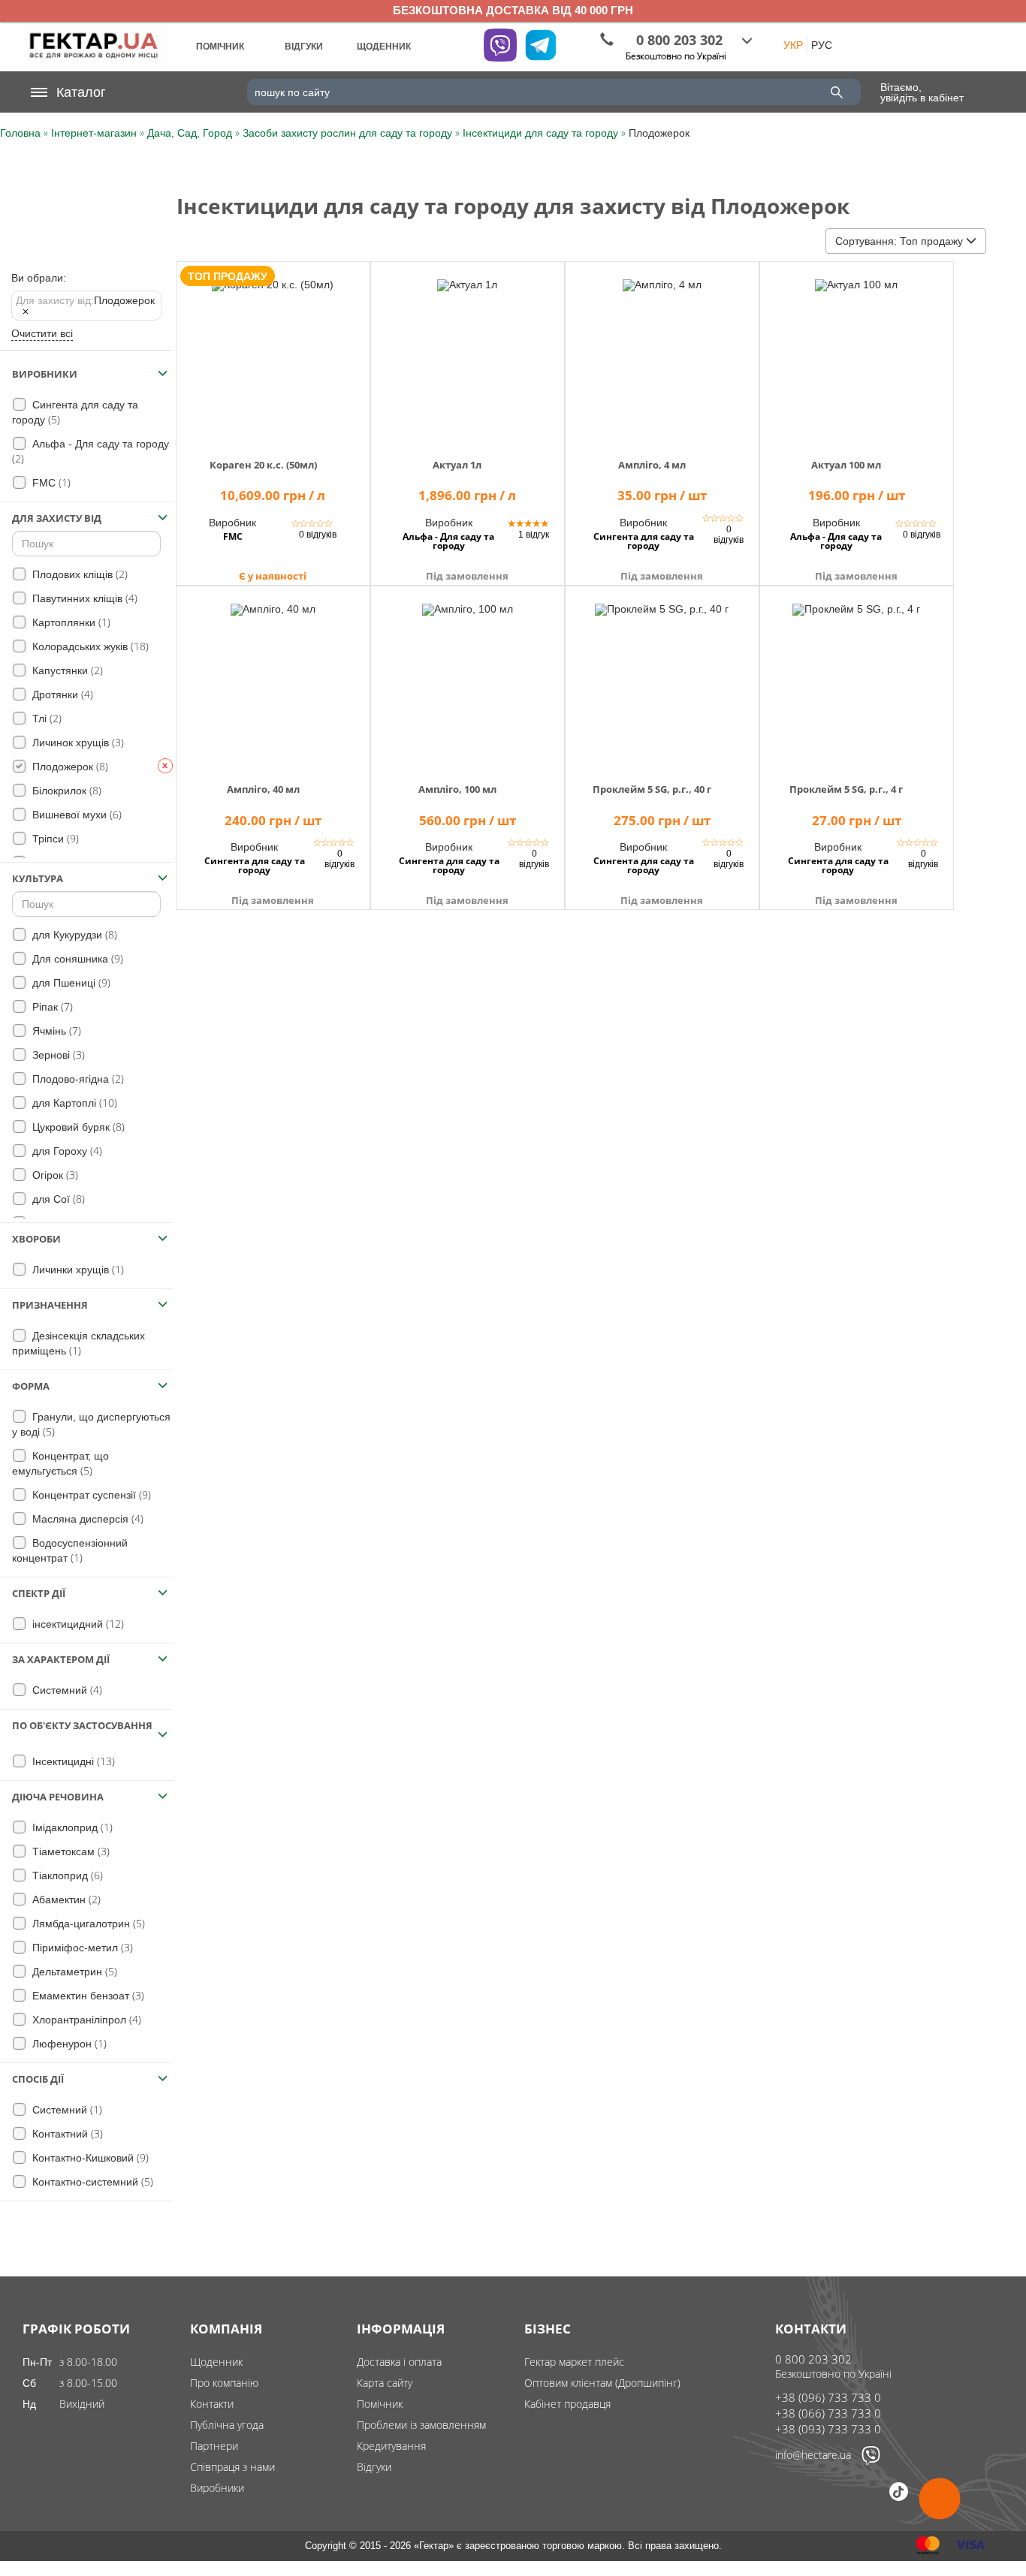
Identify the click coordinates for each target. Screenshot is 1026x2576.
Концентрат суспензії (90, 1494)
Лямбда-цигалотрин (87, 1923)
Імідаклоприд (71, 1827)
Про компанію (224, 2383)
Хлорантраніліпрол (85, 2019)
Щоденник (216, 2362)
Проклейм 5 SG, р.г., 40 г (652, 789)
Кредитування (391, 2446)
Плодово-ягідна (77, 1079)
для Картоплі (73, 1103)
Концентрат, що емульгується (60, 1464)
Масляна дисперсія (86, 1518)
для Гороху (66, 1151)
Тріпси (54, 838)
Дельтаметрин (73, 1971)
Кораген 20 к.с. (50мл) (263, 465)
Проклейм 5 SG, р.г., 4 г (846, 789)
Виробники (217, 2488)
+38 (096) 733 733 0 (828, 2397)
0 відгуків (318, 535)
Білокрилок (65, 790)
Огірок (54, 1175)
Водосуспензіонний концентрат (70, 1551)
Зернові (57, 1055)
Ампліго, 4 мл (652, 465)
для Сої (57, 1199)
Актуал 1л (457, 465)
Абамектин (65, 1899)
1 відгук (534, 535)
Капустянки (66, 670)
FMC (50, 482)
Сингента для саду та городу (75, 413)
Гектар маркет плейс (574, 2362)
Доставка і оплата (399, 2362)
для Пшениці (70, 982)
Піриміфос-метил (81, 1947)
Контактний (66, 2133)
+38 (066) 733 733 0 (828, 2413)
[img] (273, 352)
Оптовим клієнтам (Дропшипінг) (602, 2383)
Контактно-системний (91, 2181)
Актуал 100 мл (846, 465)
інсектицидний (77, 1624)
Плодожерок (85, 300)
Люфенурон (68, 2043)
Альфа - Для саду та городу (91, 452)
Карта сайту (385, 2383)
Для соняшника (76, 958)
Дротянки (61, 694)
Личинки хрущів (77, 1269)
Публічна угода (227, 2425)
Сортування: (899, 241)
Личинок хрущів (77, 742)
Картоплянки (70, 622)
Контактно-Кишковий (89, 2157)
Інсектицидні (72, 1761)
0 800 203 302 (813, 2359)
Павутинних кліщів (83, 598)
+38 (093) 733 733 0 (828, 2429)
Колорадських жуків (89, 646)
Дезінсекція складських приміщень (78, 1344)
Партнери (214, 2446)
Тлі (45, 718)
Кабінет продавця (567, 2404)
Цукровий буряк (77, 1127)
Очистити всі (42, 333)
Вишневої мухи (75, 814)
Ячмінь (55, 1030)
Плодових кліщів (78, 574)
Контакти (212, 2404)
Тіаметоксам (69, 1851)
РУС (822, 45)
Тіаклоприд (66, 1875)
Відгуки (374, 2467)
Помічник (380, 2404)
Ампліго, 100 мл (457, 789)
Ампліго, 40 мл (263, 789)
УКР (793, 45)
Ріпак (51, 1006)
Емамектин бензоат (87, 1995)
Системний (66, 1690)
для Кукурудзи (73, 934)
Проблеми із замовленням (421, 2425)
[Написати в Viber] (871, 2461)
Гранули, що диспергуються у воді (91, 1425)
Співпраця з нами (232, 2467)
